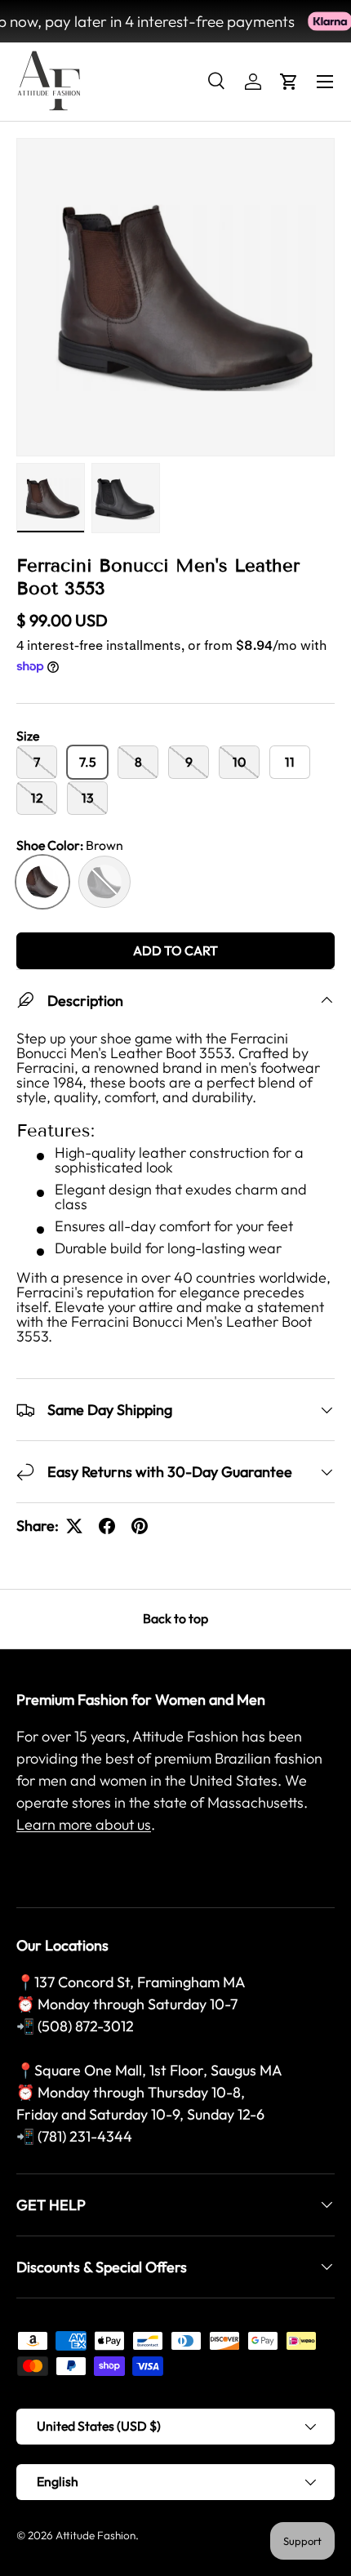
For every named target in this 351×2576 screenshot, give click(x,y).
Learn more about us (84, 1824)
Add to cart (175, 950)
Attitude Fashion (96, 2535)
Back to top (175, 1618)
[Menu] (325, 82)
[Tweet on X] (74, 1526)
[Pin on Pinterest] (140, 1526)
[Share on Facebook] (107, 1526)
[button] (289, 82)
